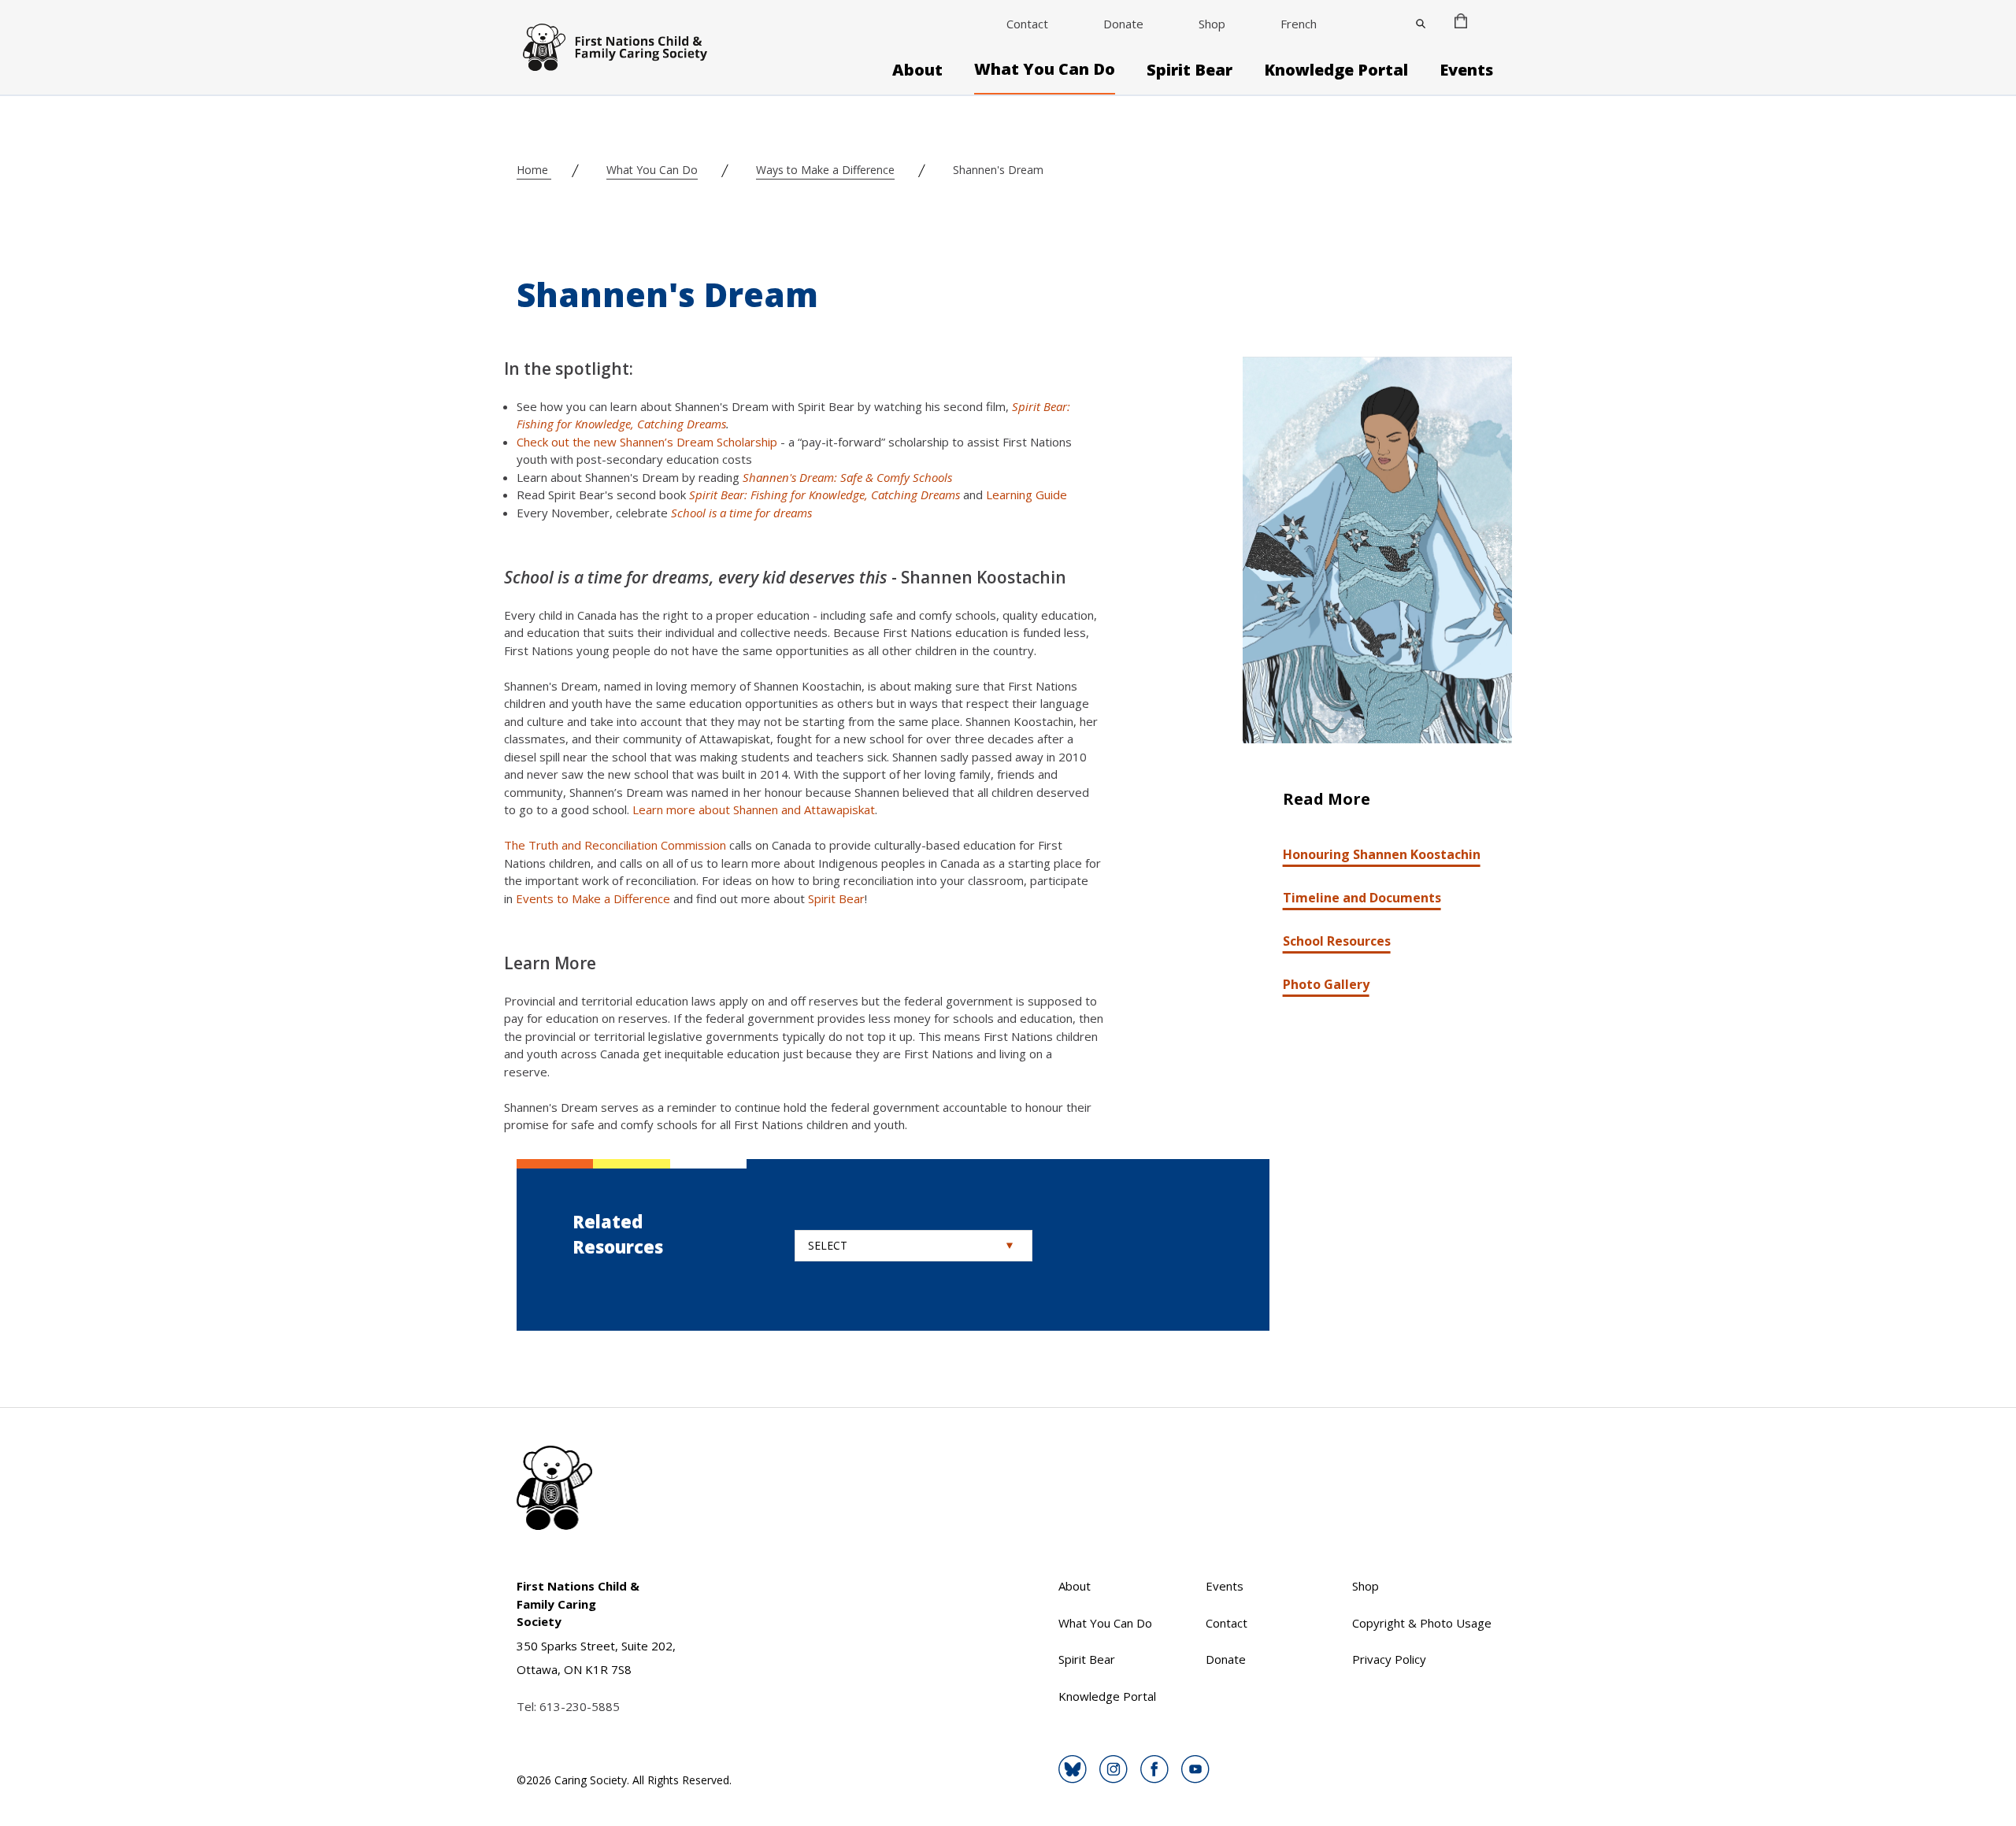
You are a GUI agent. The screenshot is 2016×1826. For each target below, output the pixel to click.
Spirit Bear (1190, 70)
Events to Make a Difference (593, 898)
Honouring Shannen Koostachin (1382, 854)
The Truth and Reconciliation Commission (615, 845)
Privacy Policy (1389, 1659)
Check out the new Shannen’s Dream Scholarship (647, 442)
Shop (1212, 24)
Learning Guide (1027, 494)
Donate (1123, 24)
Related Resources (618, 1234)
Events (1466, 70)
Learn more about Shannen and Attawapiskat (754, 809)
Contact (1027, 24)
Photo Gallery (1326, 984)
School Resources (1337, 941)
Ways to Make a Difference (825, 170)
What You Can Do (1045, 69)
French (1299, 24)
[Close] (1421, 24)
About (917, 70)
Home (534, 170)
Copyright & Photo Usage (1422, 1623)
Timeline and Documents (1362, 898)
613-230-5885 (580, 1706)
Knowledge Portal (1336, 70)
